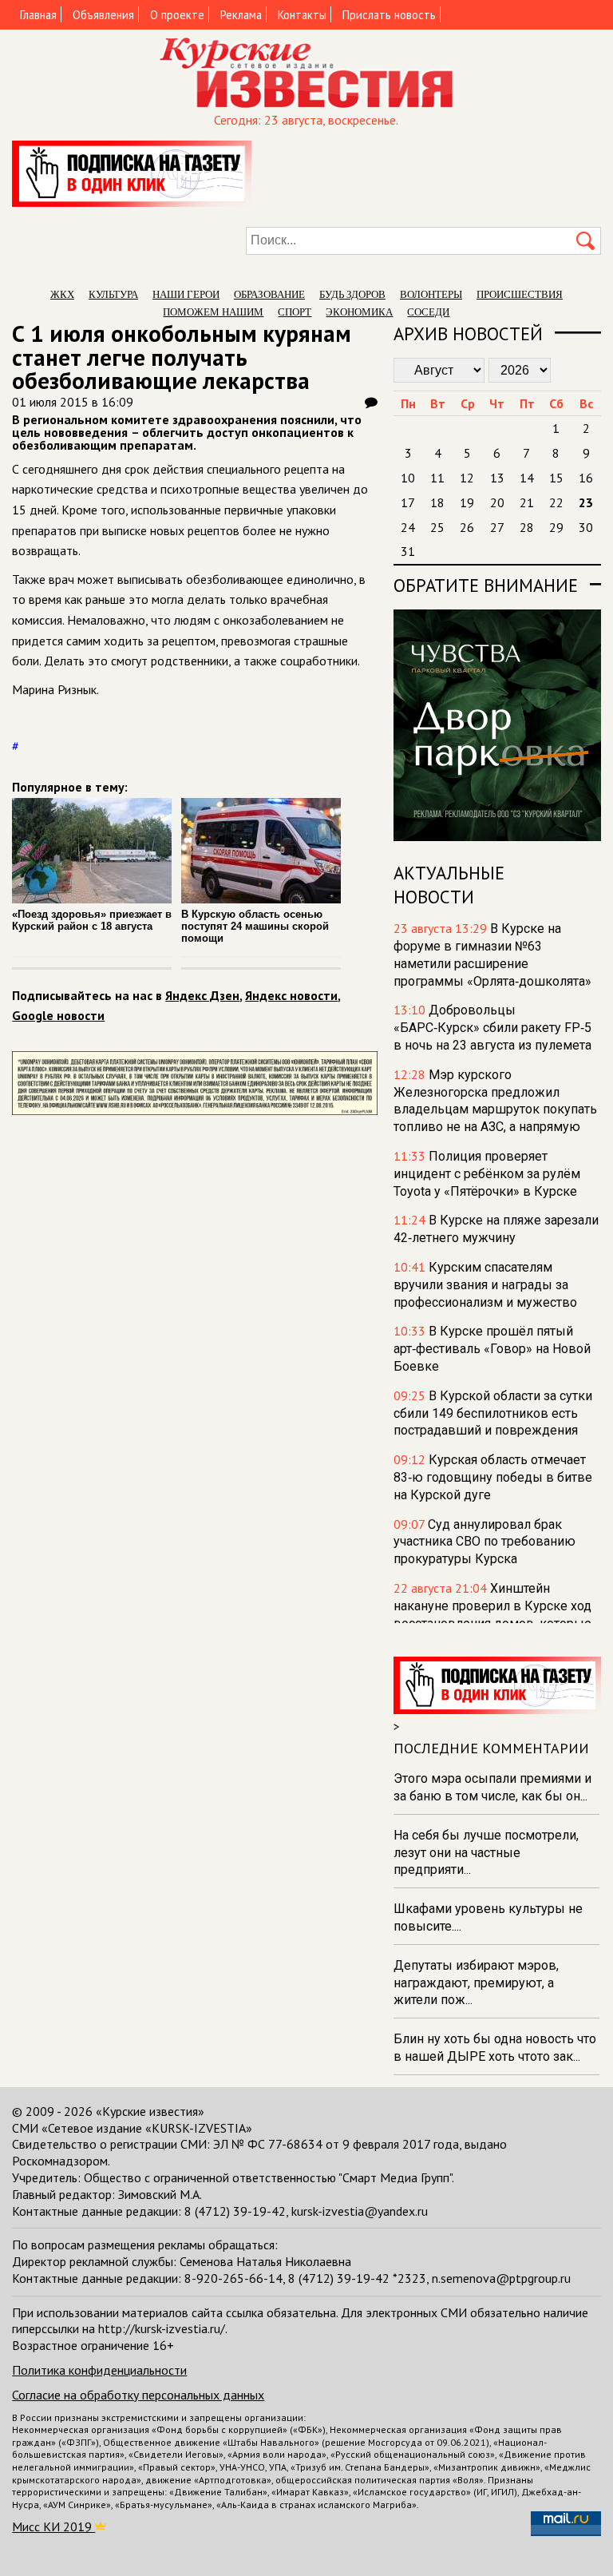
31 (408, 551)
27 (497, 527)
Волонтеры (431, 294)
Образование (269, 294)
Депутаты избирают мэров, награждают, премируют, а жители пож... (476, 1983)
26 (467, 527)
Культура (113, 294)
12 (467, 478)
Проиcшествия (520, 294)
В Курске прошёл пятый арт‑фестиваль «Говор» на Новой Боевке (492, 1349)
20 (497, 502)
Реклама (241, 15)
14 (527, 478)
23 (586, 502)
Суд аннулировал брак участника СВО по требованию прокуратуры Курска (484, 1542)
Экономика (359, 312)
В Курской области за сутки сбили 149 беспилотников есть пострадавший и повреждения (493, 1413)
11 (437, 478)
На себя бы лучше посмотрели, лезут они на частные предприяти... (486, 1853)
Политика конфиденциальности (99, 2370)
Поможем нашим (213, 312)
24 (408, 527)
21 (527, 502)
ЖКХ (62, 294)
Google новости (58, 1015)
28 (527, 527)
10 (408, 478)
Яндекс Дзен (202, 995)
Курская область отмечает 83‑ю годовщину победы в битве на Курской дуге (493, 1477)
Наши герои (186, 294)
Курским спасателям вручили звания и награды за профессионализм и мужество (485, 1285)
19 (467, 502)
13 (497, 478)
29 (556, 527)
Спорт (295, 312)
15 (556, 478)
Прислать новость (389, 15)
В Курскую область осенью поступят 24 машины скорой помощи (255, 926)
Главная (38, 15)
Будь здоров (352, 294)
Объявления (103, 15)
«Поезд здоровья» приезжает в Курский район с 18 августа (92, 920)
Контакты (302, 15)
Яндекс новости (291, 995)
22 (556, 502)
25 (437, 527)
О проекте (177, 15)
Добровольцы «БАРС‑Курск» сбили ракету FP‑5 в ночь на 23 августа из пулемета (492, 1028)
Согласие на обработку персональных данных (138, 2395)
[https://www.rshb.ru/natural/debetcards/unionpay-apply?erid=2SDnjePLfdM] (194, 1110)
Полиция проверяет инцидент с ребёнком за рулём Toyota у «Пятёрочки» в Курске (487, 1174)
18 (437, 502)
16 (586, 478)
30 (586, 527)
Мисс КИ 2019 (53, 2526)
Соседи (428, 312)
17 (408, 502)
